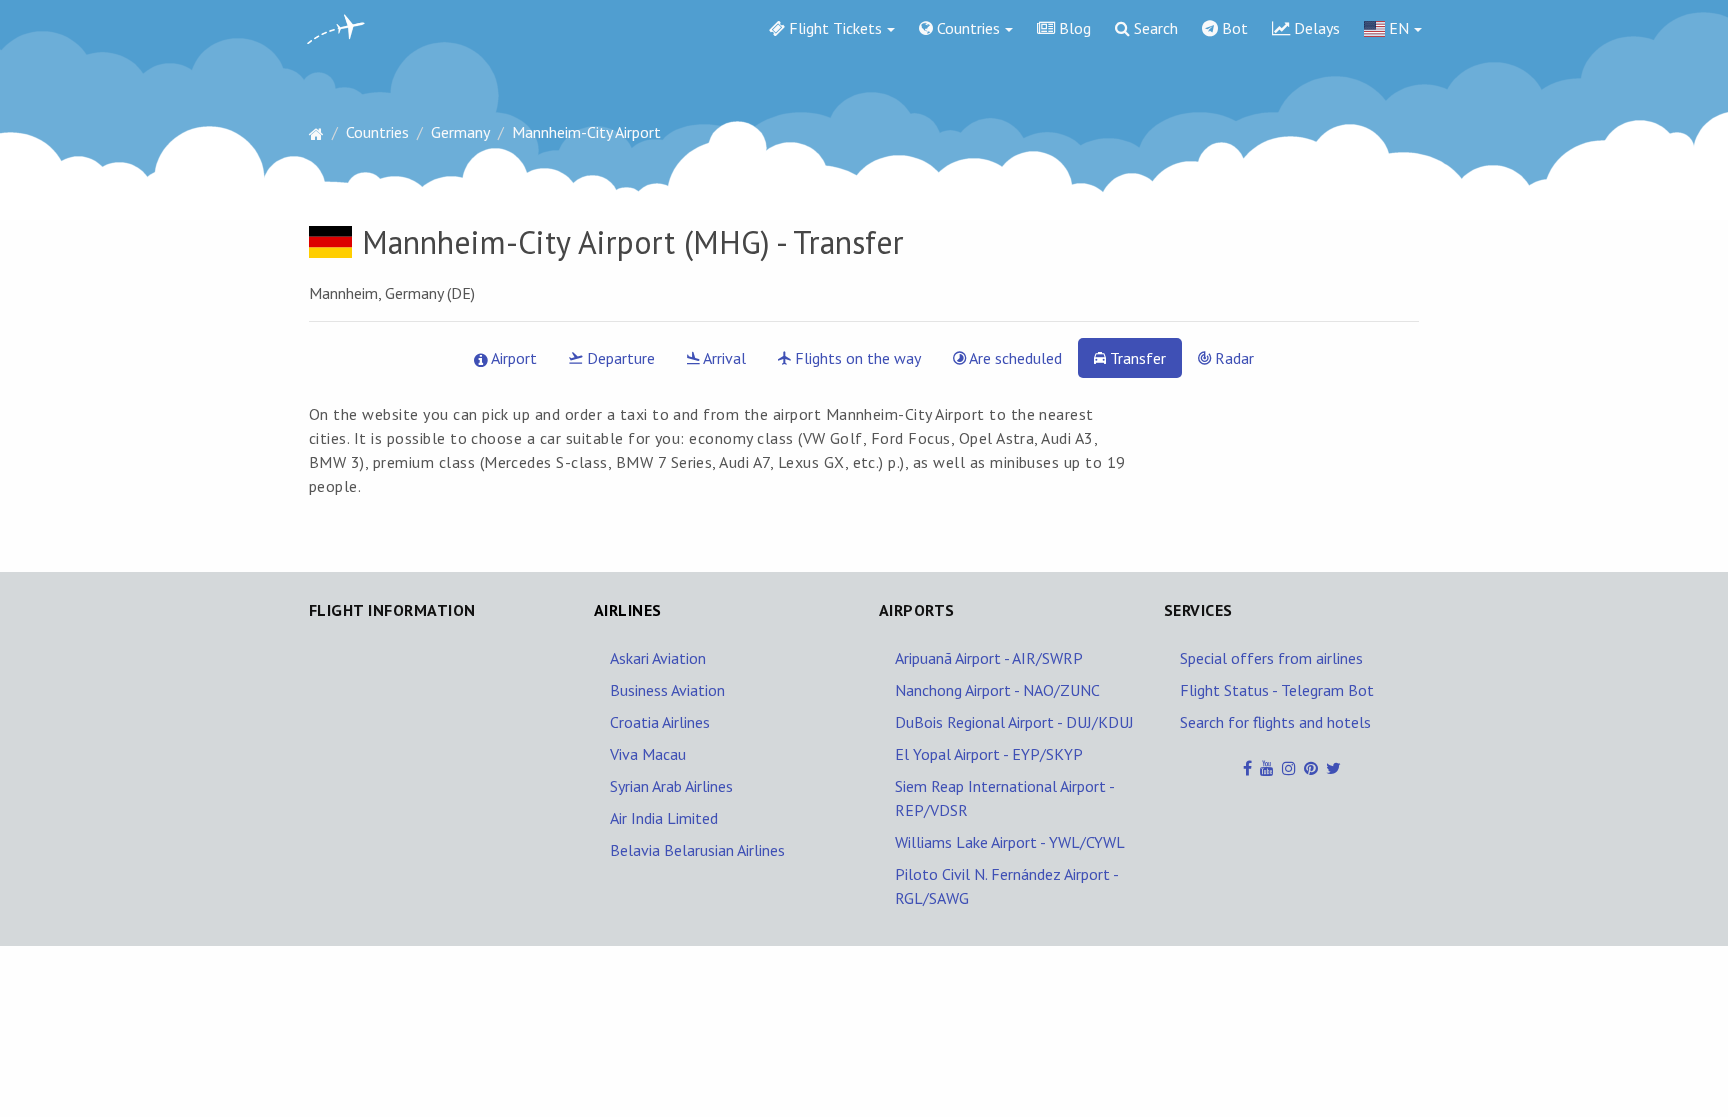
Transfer (1136, 358)
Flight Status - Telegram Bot (1277, 690)
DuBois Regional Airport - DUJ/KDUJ (1014, 722)
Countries (966, 28)
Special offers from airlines (1271, 658)
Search (1154, 28)
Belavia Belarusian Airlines (697, 850)
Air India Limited (664, 818)
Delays (1315, 28)
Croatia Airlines (660, 722)
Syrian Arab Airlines (671, 786)
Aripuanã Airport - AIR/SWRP (989, 658)
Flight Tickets (833, 28)
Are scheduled (1014, 358)
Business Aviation (667, 690)
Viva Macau (648, 754)
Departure (619, 358)
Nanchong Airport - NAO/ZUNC (997, 690)
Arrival (723, 358)
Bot (1233, 28)
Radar (1232, 358)
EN (1397, 28)
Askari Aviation (658, 658)
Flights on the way (856, 358)
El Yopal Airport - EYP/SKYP (989, 754)
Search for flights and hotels (1275, 722)
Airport (512, 358)
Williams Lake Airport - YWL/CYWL (1010, 842)
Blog (1073, 28)
